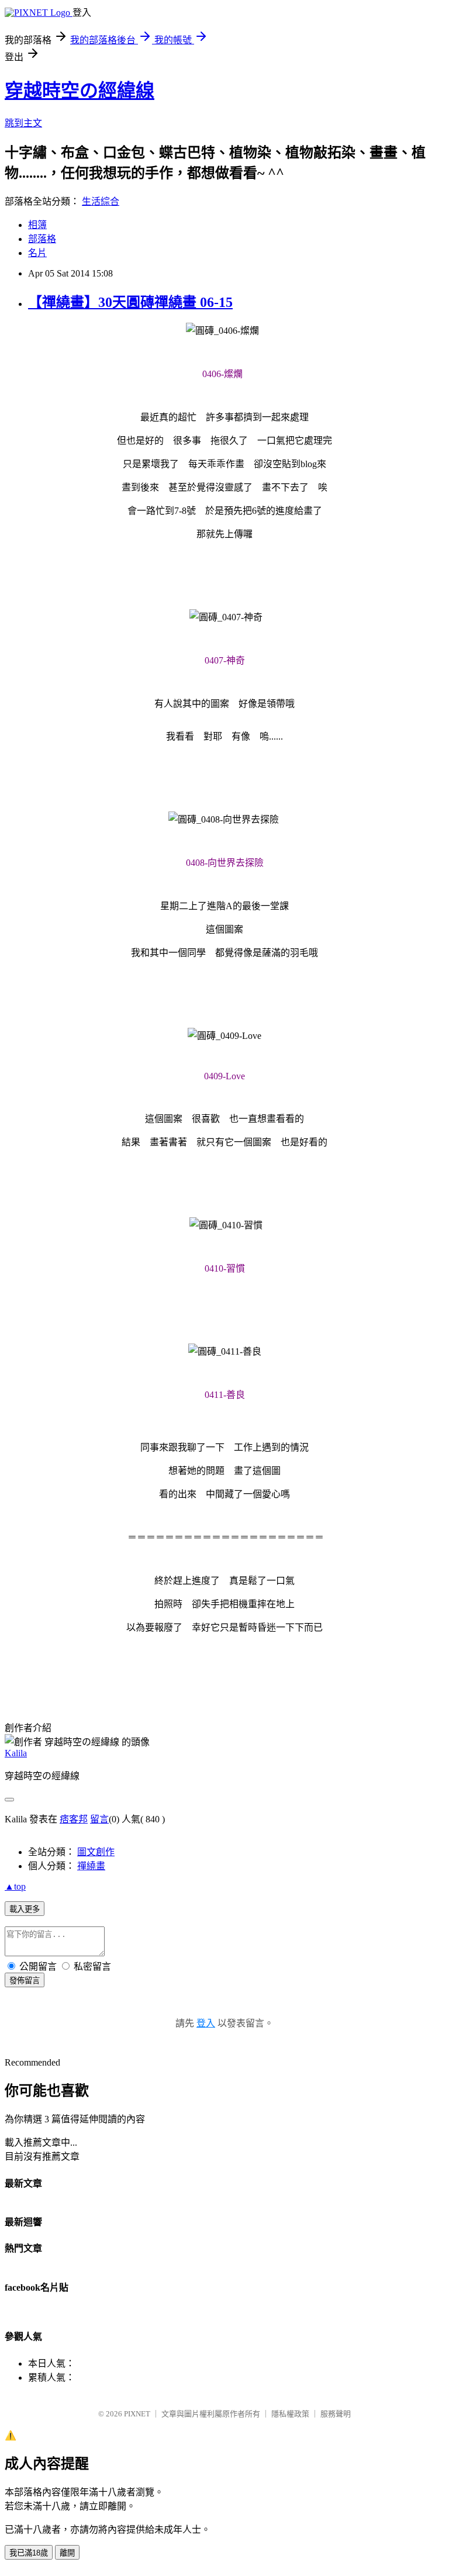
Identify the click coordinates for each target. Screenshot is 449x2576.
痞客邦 (74, 1819)
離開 (67, 2553)
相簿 (37, 225)
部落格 (42, 239)
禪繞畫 (91, 1866)
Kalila (16, 1753)
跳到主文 (23, 123)
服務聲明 (336, 2414)
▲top (15, 1886)
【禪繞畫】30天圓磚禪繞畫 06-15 (130, 302)
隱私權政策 (290, 2414)
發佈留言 (25, 1981)
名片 (37, 253)
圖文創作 (96, 1852)
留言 (99, 1819)
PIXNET (137, 2414)
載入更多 (25, 1909)
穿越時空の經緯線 (80, 91)
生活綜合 (101, 201)
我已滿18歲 (29, 2553)
